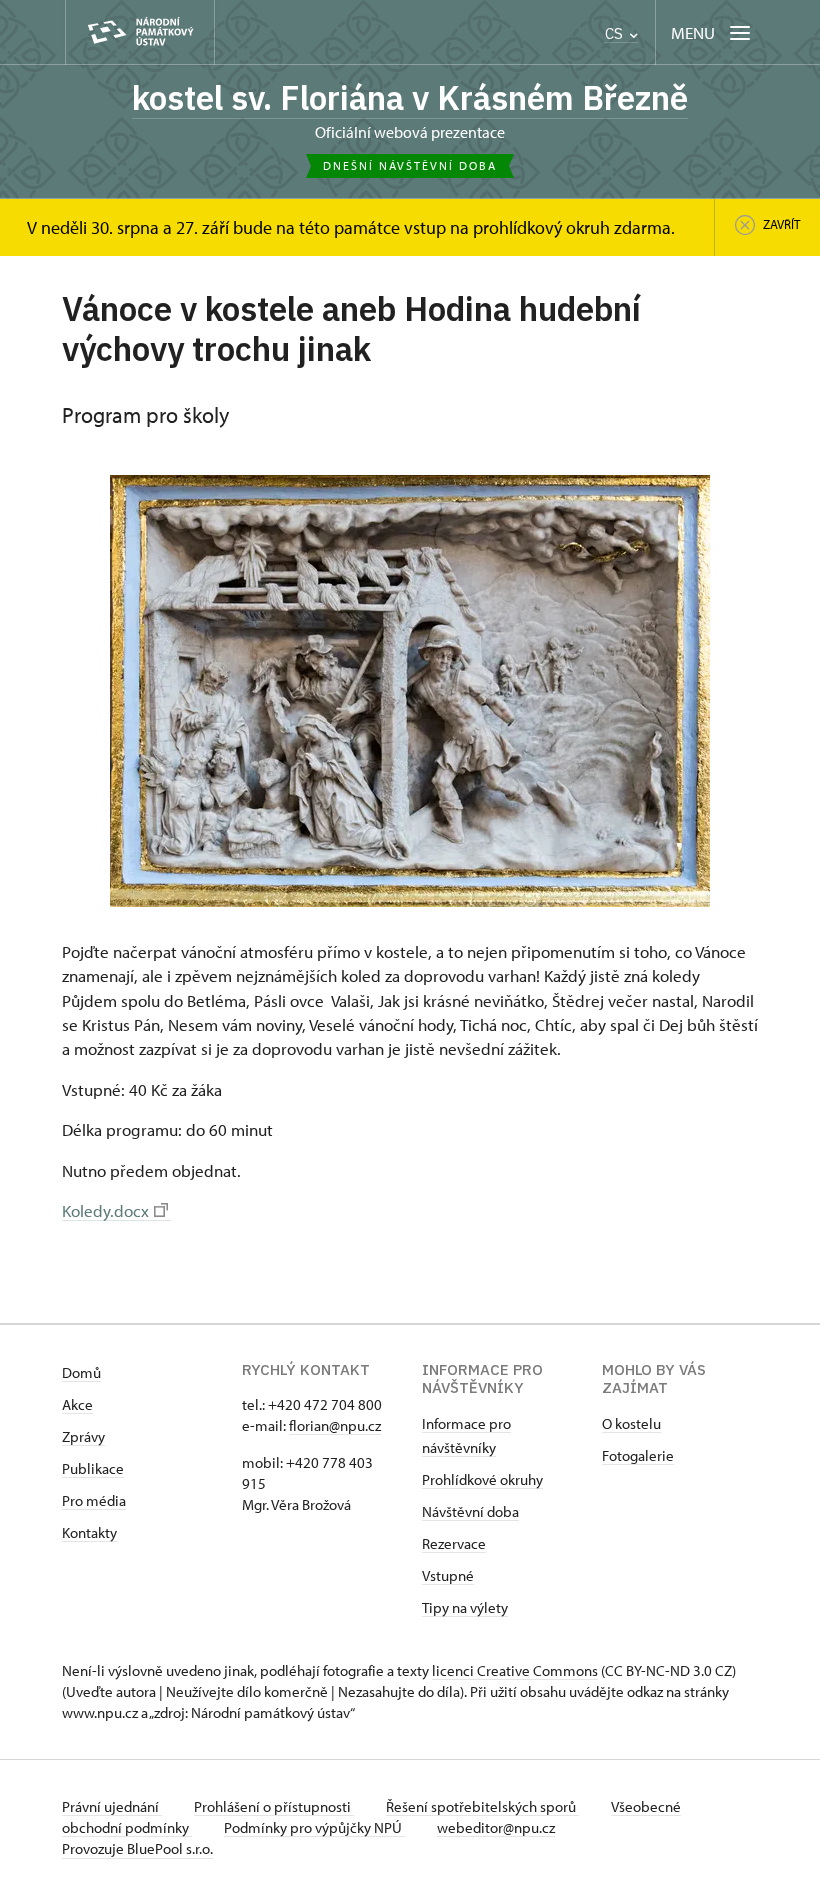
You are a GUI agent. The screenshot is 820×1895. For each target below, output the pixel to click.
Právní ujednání (112, 1806)
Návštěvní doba (470, 1511)
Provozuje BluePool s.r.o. (137, 1848)
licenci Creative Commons (515, 1670)
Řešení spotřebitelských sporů (482, 1806)
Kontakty (89, 1532)
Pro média (94, 1500)
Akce (77, 1404)
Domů (81, 1372)
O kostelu (631, 1423)
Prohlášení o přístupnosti (274, 1806)
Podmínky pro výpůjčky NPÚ (314, 1827)
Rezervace (454, 1543)
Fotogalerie (638, 1455)
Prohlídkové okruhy (482, 1479)
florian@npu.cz (335, 1425)
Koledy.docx (105, 1210)
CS (616, 33)
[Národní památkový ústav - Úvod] (140, 32)
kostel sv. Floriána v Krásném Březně (410, 97)
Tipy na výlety (465, 1607)
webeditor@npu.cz (496, 1827)
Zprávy (83, 1436)
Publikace (93, 1468)
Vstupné (448, 1575)
